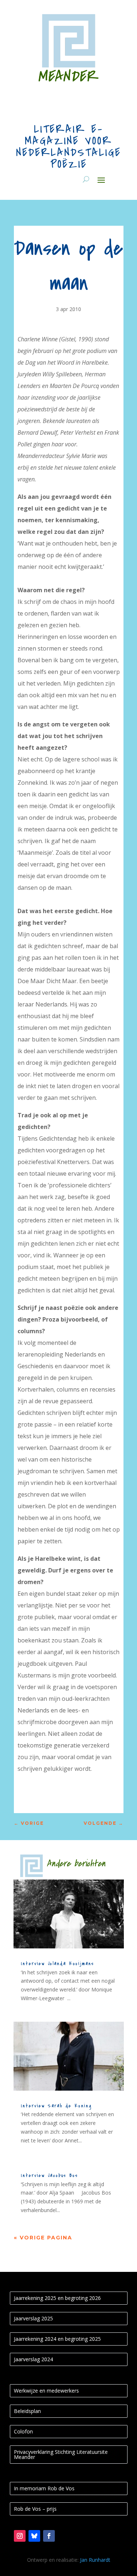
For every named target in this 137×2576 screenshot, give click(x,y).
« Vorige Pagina (43, 2238)
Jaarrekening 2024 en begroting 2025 (57, 2339)
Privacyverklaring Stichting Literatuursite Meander (61, 2454)
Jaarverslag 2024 (33, 2359)
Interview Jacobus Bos (50, 2175)
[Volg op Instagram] (20, 2536)
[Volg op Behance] (34, 2536)
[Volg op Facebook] (49, 2536)
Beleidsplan (27, 2411)
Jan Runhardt (95, 2560)
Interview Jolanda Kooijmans (58, 1964)
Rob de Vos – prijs (35, 2509)
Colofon (23, 2431)
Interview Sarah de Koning (56, 2106)
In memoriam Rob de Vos (44, 2488)
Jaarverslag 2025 (33, 2318)
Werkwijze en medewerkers (46, 2391)
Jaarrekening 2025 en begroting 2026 (57, 2298)
